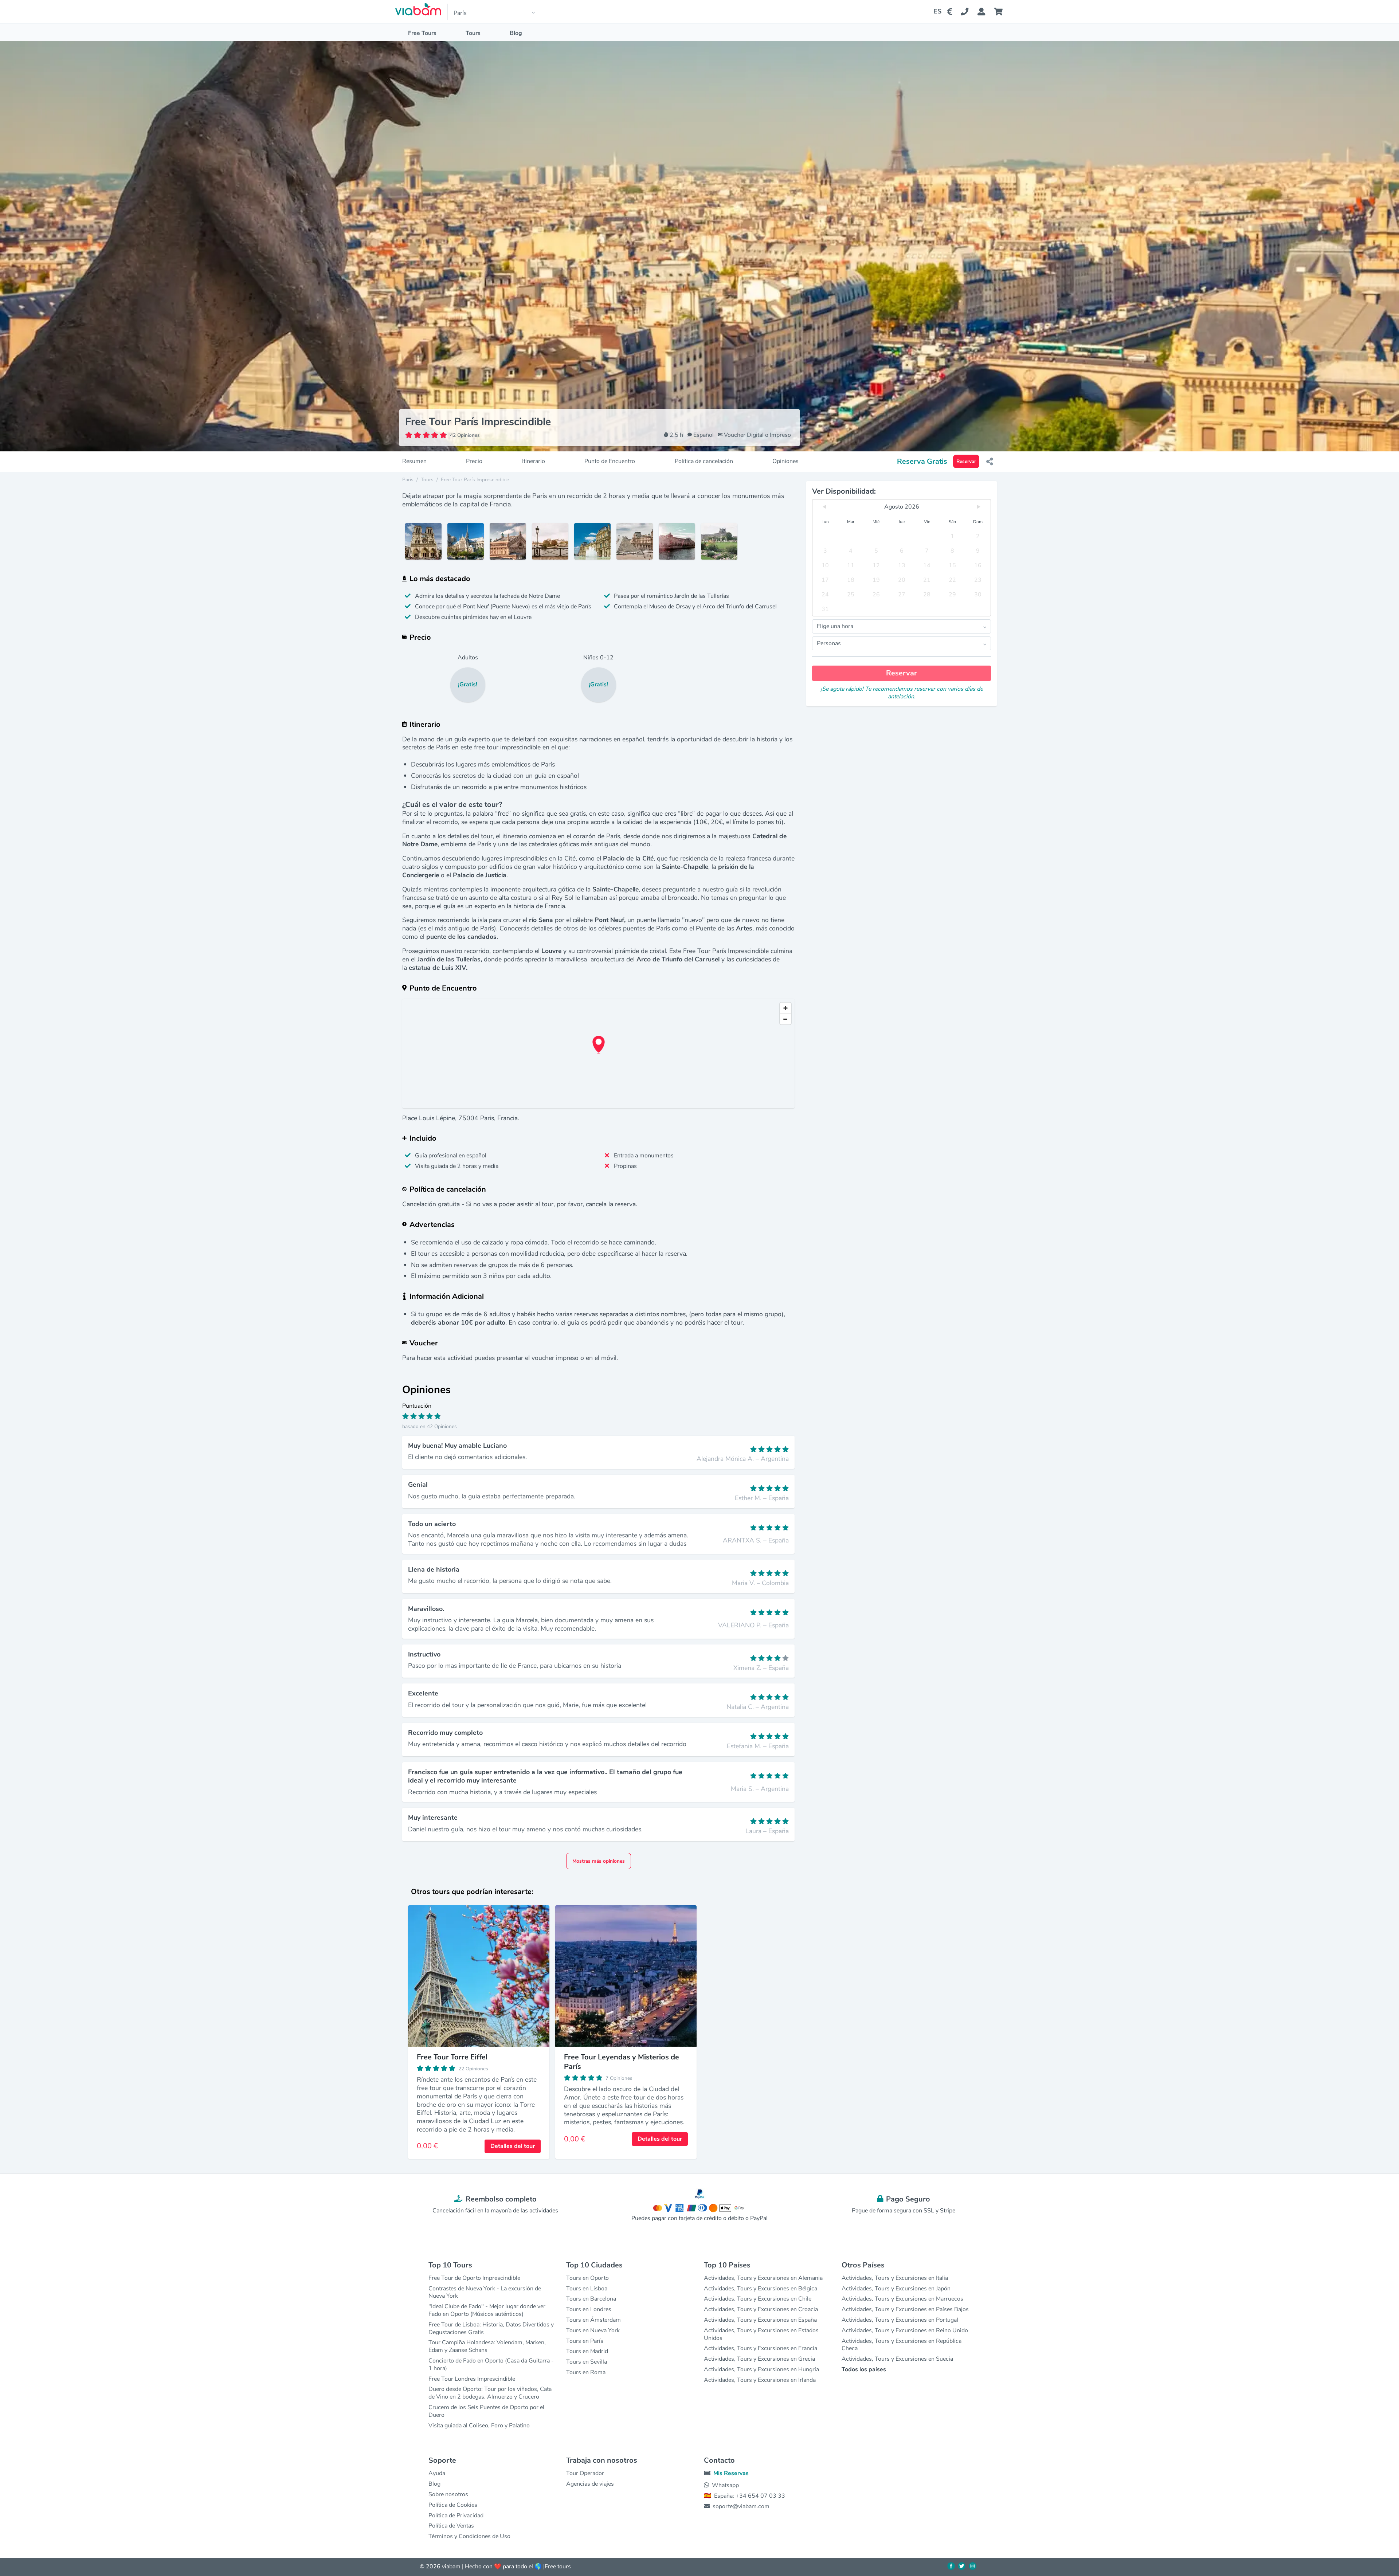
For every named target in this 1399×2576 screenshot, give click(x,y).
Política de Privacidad (456, 2516)
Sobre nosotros (448, 2494)
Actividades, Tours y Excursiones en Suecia (897, 2359)
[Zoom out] (785, 1019)
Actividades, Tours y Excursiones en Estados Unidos (761, 2334)
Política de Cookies (453, 2505)
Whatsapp (725, 2485)
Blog (516, 33)
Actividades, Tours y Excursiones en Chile (758, 2299)
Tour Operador (585, 2473)
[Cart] (1000, 12)
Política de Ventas (451, 2526)
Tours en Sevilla (587, 2362)
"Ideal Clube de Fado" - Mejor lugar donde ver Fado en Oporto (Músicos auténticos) (487, 2310)
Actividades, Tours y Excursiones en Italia (895, 2278)
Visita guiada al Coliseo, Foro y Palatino (479, 2426)
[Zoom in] (785, 1008)
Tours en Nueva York (593, 2330)
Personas (829, 643)
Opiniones (785, 461)
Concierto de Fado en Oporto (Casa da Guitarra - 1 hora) (491, 2365)
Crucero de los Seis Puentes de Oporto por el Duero (486, 2411)
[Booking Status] (986, 12)
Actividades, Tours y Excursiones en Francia (761, 2348)
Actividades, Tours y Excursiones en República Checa (902, 2345)
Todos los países (864, 2369)
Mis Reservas (731, 2473)
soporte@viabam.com (741, 2506)
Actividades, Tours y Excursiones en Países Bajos (905, 2309)
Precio (474, 461)
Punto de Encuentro (610, 461)
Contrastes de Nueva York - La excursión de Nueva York (485, 2292)
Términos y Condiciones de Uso (469, 2536)
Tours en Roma (586, 2372)
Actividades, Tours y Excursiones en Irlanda (760, 2380)
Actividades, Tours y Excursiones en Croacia (761, 2309)
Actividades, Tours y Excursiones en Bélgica (761, 2289)
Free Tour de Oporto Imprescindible (474, 2278)
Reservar (966, 461)
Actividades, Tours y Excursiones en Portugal (900, 2320)
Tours (473, 33)
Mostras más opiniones (599, 1861)
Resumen (414, 461)
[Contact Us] (969, 12)
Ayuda (437, 2473)
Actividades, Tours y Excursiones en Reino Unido (905, 2330)
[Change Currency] (951, 12)
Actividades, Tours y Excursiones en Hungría (761, 2369)
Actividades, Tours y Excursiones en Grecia (759, 2359)
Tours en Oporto (587, 2278)
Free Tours (422, 33)
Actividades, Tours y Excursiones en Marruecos (902, 2299)
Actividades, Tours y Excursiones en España (760, 2320)
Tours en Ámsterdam (593, 2320)
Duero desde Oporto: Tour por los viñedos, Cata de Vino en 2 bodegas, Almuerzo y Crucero (490, 2393)
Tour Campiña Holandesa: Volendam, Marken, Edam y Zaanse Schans (487, 2346)
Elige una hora (835, 626)
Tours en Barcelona (591, 2299)
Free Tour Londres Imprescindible (472, 2379)
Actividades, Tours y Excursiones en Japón (896, 2289)
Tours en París (585, 2341)
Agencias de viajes (590, 2484)
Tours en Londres (589, 2309)
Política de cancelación (704, 461)
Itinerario (534, 461)
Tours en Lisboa (587, 2289)
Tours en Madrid (587, 2351)
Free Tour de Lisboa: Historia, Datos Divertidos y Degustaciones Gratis (491, 2328)
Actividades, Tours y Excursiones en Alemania (763, 2278)
